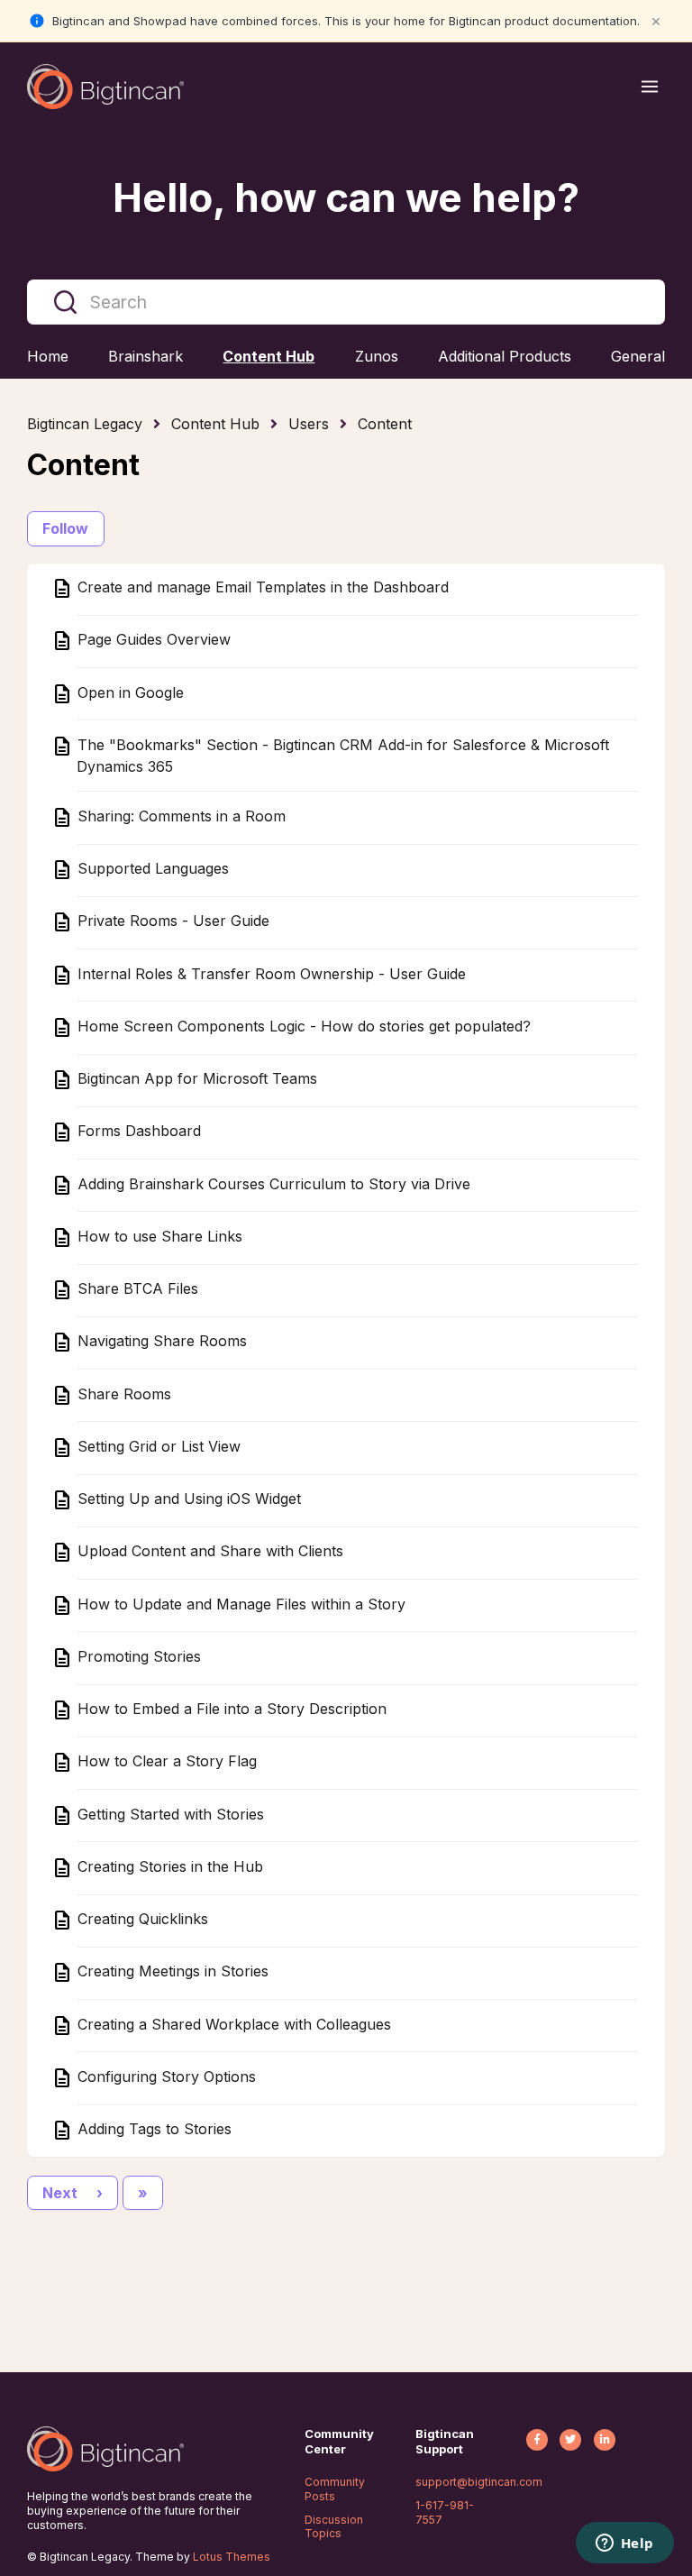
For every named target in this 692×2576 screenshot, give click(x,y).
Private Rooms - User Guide (171, 921)
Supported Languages (151, 869)
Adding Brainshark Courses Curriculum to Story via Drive (272, 1184)
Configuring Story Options (164, 2076)
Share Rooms (122, 1394)
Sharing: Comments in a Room (179, 816)
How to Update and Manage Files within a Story (239, 1604)
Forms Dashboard (137, 1132)
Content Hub (215, 424)
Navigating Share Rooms (160, 1342)
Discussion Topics (334, 2527)
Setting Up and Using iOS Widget (187, 1499)
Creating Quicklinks (141, 1920)
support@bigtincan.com (479, 2482)
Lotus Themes (232, 2557)
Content (385, 424)
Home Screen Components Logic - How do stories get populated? (302, 1026)
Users (309, 424)
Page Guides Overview (152, 640)
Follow (66, 528)
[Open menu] (650, 87)
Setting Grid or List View (157, 1446)
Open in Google (128, 692)
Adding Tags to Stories (152, 2130)
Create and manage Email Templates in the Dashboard (261, 588)
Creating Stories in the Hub (168, 1866)
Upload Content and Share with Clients (208, 1552)
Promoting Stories (137, 1656)
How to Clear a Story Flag (165, 1762)
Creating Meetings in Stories (171, 1972)
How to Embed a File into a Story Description (230, 1710)
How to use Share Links (158, 1236)
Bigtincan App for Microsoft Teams (195, 1079)
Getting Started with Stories (168, 1814)
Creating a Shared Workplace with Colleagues (232, 2024)
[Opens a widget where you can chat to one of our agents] (624, 2544)
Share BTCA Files (136, 1289)
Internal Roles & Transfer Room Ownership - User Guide (269, 974)
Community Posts (335, 2489)
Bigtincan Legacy (85, 424)
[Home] (105, 87)
